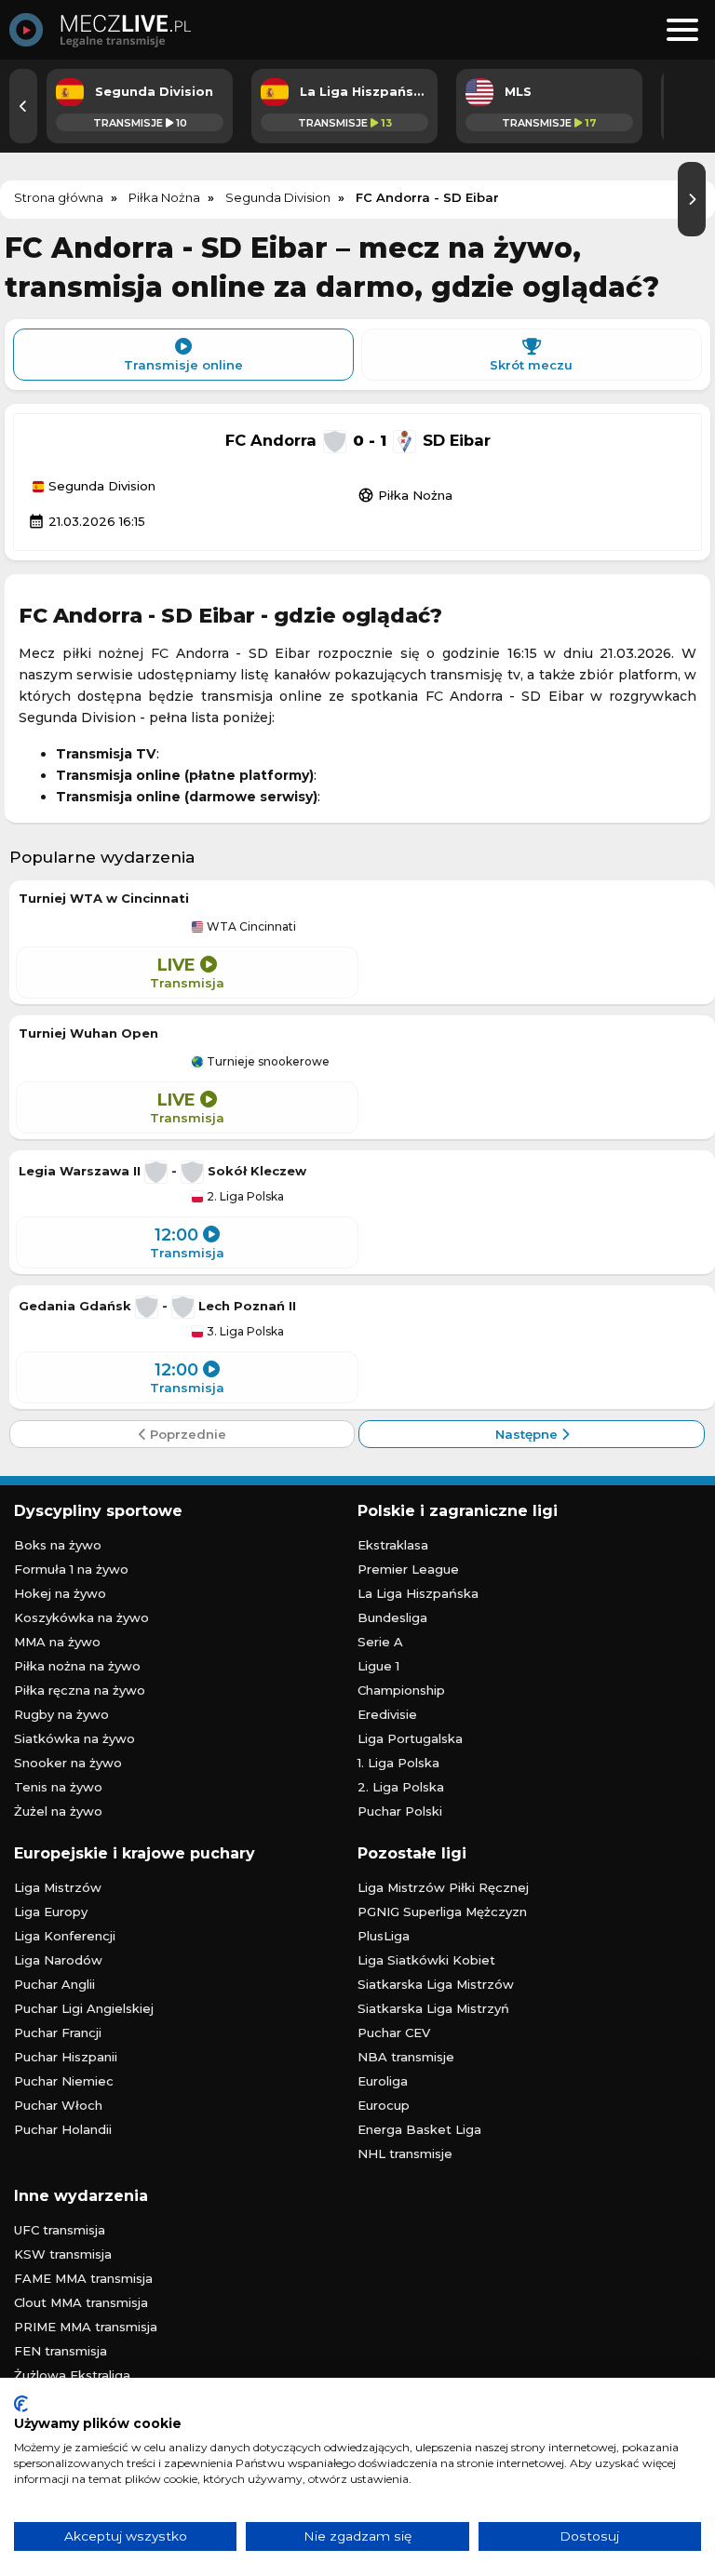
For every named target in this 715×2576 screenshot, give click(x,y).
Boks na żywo (58, 1545)
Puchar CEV (394, 2033)
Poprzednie (186, 1434)
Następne (528, 1434)
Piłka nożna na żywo (77, 1666)
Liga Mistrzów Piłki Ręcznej (443, 1887)
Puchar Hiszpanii (66, 2057)
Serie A (380, 1642)
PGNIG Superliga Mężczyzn (442, 1912)
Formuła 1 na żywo (71, 1569)
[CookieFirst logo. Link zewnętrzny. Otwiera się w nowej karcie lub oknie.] (21, 2404)
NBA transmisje (406, 2057)
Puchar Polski (400, 1811)
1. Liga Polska (398, 1763)
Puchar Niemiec (64, 2081)
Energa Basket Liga (419, 2129)
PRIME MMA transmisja (86, 2327)
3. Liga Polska (244, 1332)
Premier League (408, 1569)
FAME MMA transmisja (83, 2278)
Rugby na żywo (61, 1714)
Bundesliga (392, 1617)
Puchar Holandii (63, 2129)
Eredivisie (387, 1714)
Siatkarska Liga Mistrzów (436, 1984)
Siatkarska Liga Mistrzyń (433, 2008)
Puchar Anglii (54, 1984)
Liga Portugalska (410, 1738)
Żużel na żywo (58, 1811)
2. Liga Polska (244, 1197)
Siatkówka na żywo (74, 1738)
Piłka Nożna (405, 495)
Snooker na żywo (68, 1763)
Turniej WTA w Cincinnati (104, 898)
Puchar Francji (58, 2033)
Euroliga (383, 2081)
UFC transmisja (60, 2230)
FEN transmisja (61, 2351)
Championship (401, 1690)
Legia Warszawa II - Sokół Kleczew (162, 1171)
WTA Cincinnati (250, 927)
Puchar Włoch (58, 2105)
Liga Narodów (58, 1960)
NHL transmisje (405, 2153)
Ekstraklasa (393, 1545)
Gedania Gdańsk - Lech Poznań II (157, 1306)
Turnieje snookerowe (267, 1062)
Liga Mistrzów (58, 1887)
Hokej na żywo (60, 1593)
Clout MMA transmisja (81, 2302)
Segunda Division (100, 487)
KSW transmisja (63, 2254)
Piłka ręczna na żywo (80, 1690)
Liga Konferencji (65, 1936)
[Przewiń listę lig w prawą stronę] (692, 199)
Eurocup (384, 2105)
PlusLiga (384, 1936)
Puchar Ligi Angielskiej (84, 2008)
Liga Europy (51, 1912)
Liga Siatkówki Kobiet (426, 1960)
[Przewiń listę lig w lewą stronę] (23, 106)
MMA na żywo (57, 1642)
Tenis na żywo (58, 1787)
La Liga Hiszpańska (418, 1593)
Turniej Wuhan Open (88, 1033)
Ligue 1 (378, 1666)
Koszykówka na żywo (81, 1617)
